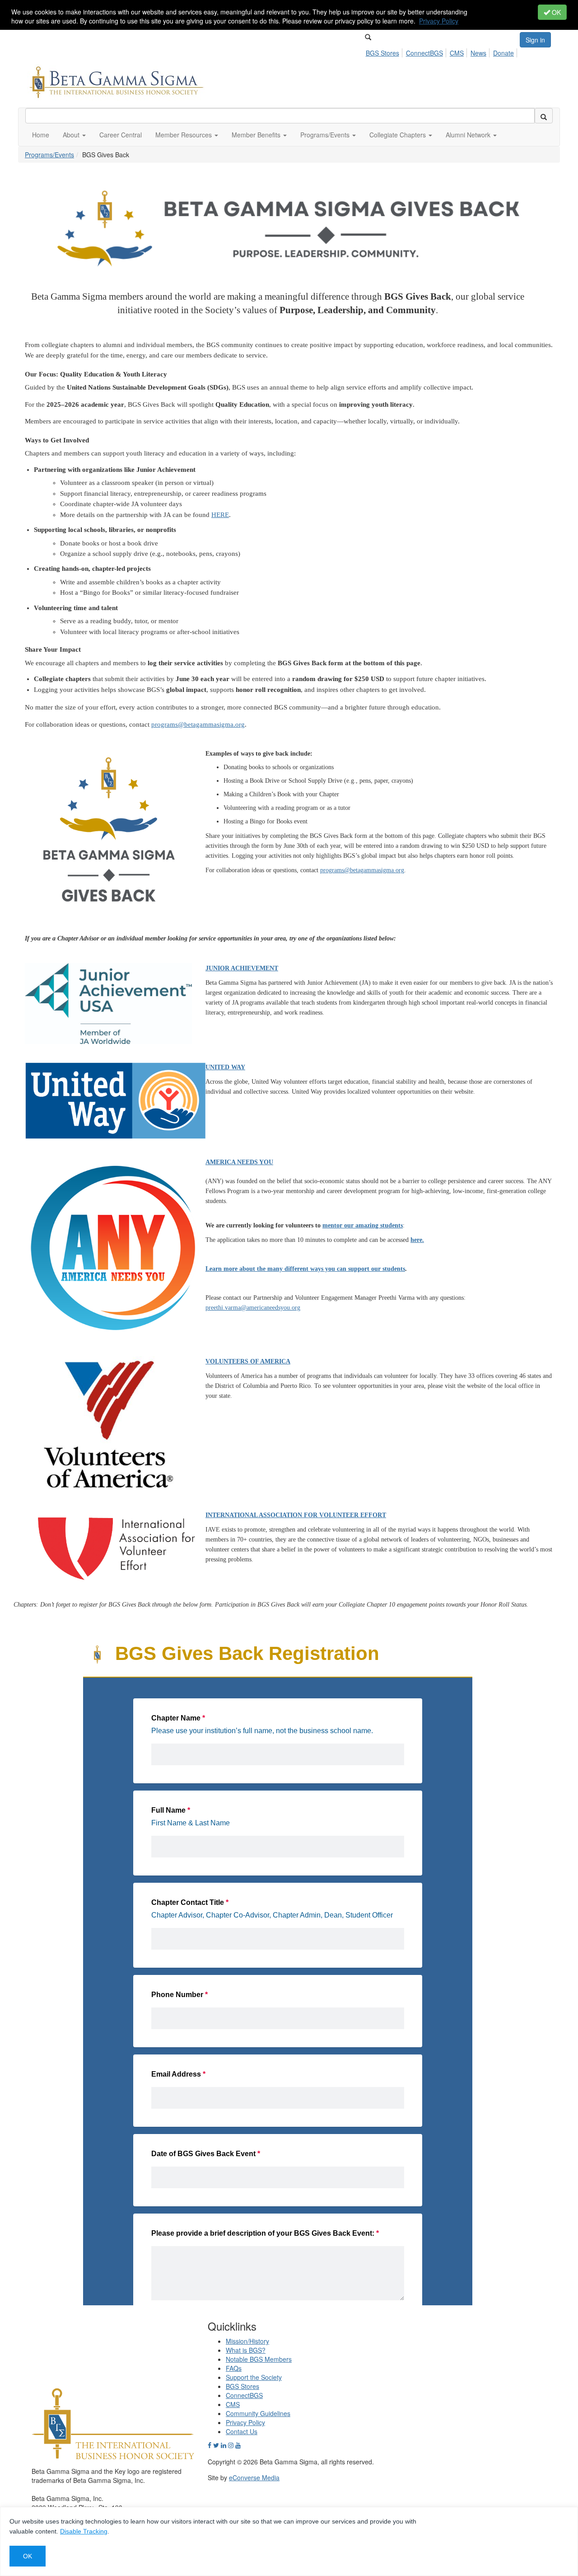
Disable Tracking (84, 2531)
